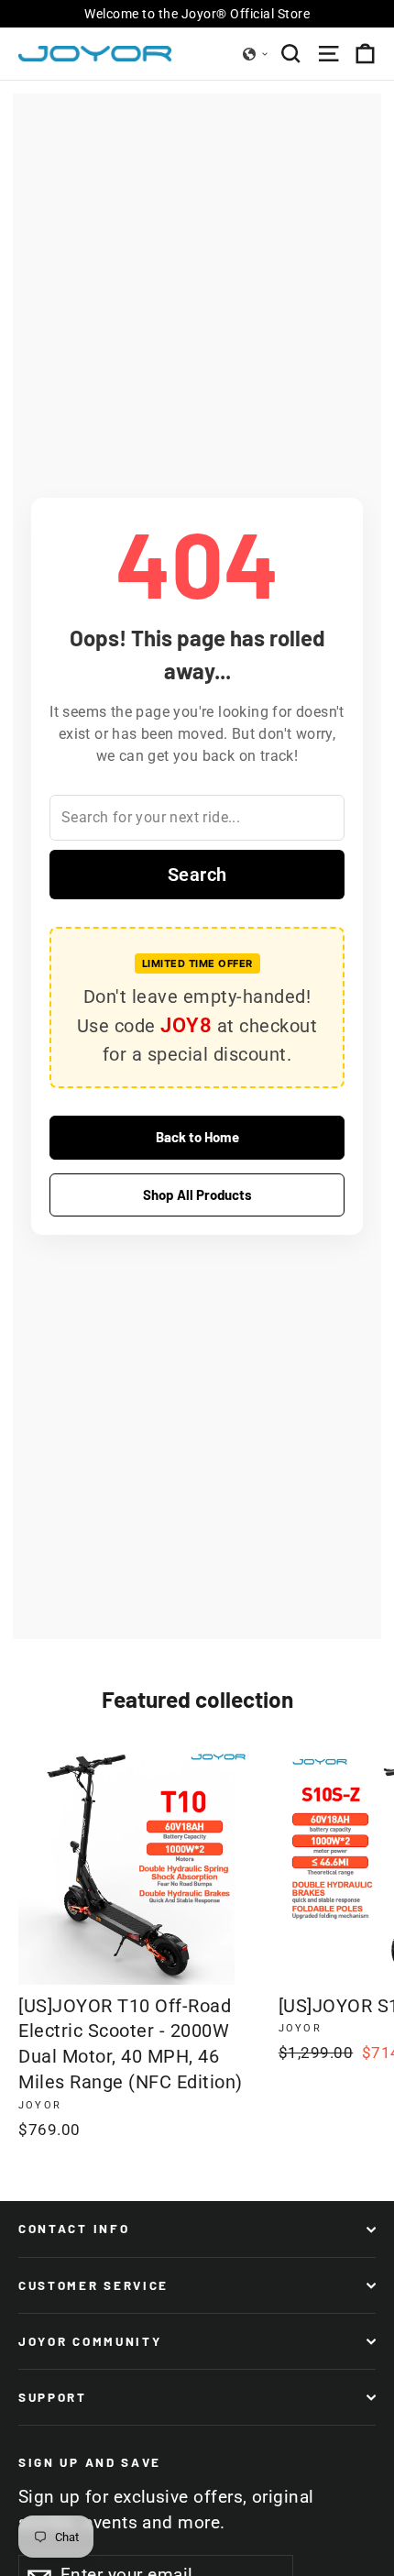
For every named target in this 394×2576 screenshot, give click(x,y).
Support (53, 2397)
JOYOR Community (90, 2341)
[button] (256, 54)
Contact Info (74, 2229)
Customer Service (93, 2285)
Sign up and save (90, 2462)
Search (197, 875)
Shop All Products (197, 1194)
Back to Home (197, 1137)
